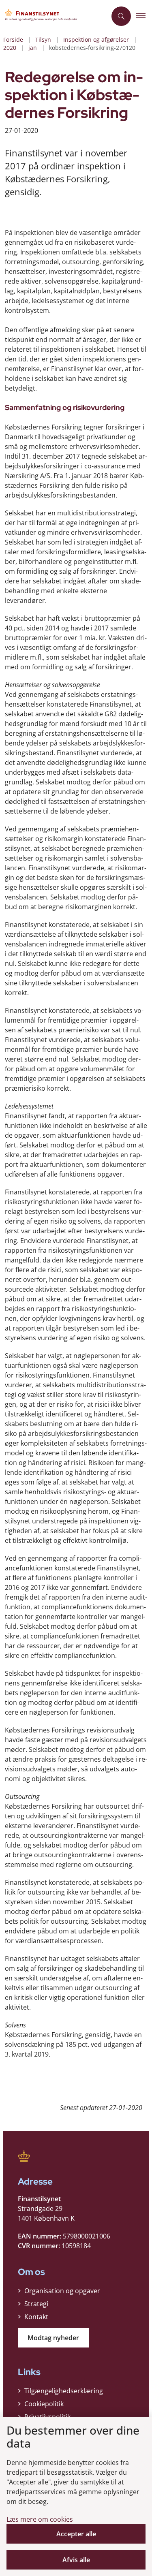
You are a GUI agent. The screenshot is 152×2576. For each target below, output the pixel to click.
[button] (144, 16)
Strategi (36, 2304)
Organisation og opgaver (62, 2291)
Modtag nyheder (53, 2338)
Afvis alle (76, 2560)
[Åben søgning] (121, 16)
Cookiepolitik (44, 2404)
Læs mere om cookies (40, 2519)
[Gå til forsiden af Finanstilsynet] (53, 16)
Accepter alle (76, 2534)
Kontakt (36, 2317)
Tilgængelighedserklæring (64, 2391)
